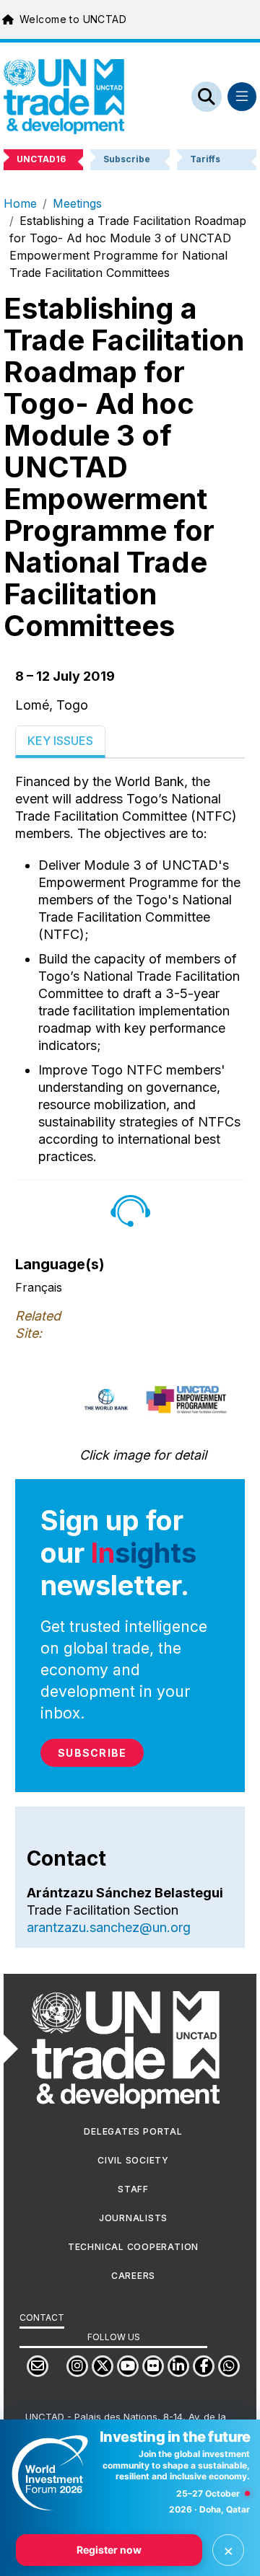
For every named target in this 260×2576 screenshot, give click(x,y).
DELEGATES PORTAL (133, 2131)
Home (20, 203)
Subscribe (92, 1753)
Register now (109, 2550)
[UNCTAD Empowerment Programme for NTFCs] (187, 1399)
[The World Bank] (106, 1399)
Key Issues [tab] (60, 741)
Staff (133, 2189)
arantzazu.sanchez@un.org (109, 1927)
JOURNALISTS (133, 2218)
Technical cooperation (133, 2247)
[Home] (64, 97)
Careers (133, 2276)
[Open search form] (207, 97)
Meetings (77, 203)
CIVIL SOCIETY (133, 2160)
